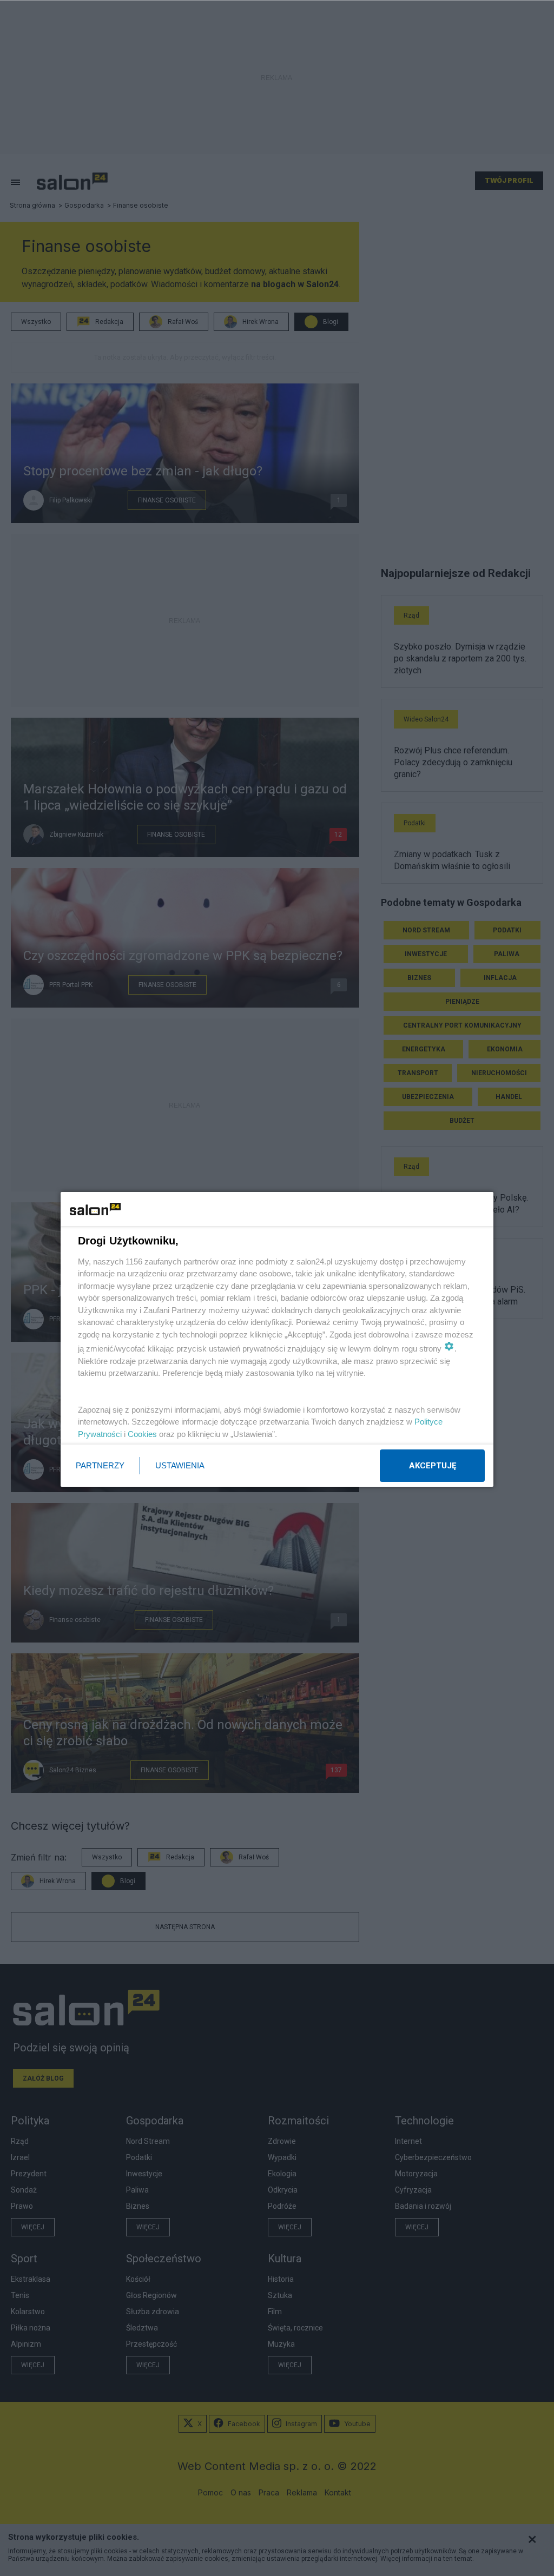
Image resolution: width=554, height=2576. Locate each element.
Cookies (142, 1434)
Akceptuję (433, 1466)
